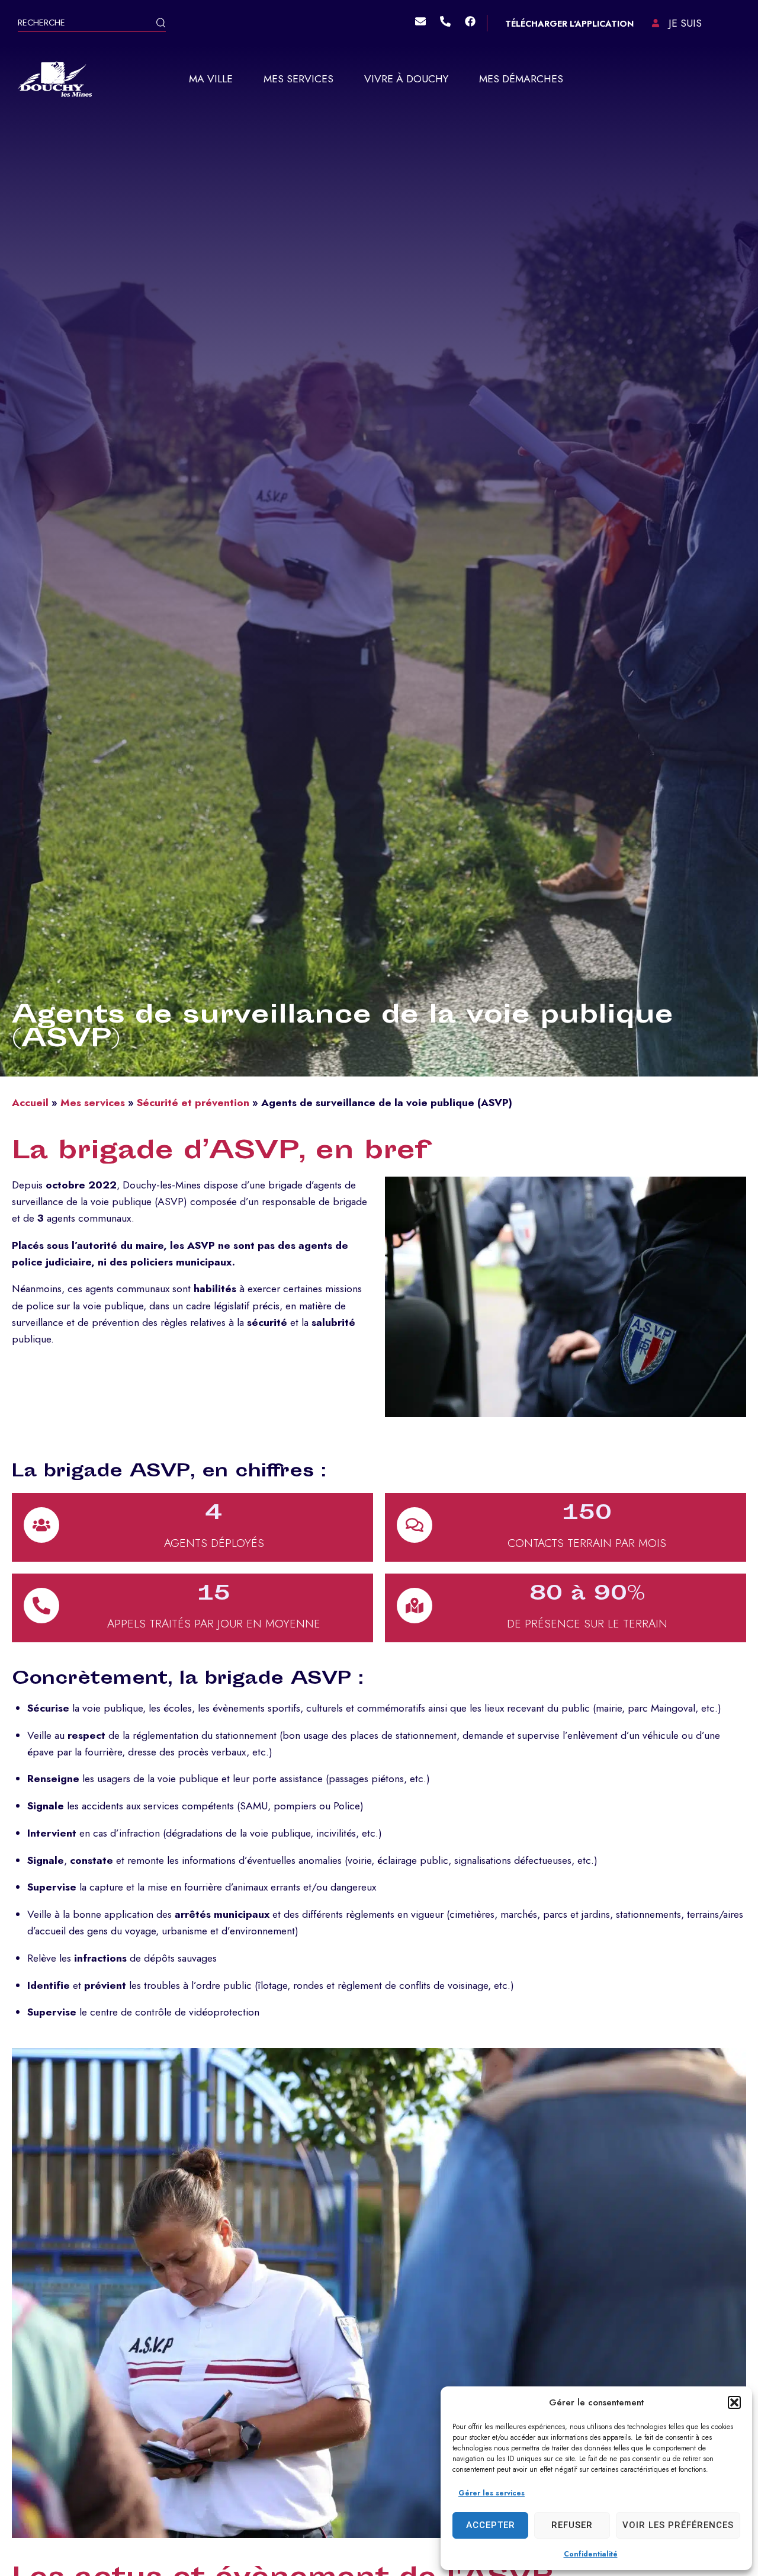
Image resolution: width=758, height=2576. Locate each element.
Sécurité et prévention (193, 1103)
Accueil (30, 1103)
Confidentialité (591, 2554)
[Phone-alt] (445, 21)
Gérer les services (492, 2493)
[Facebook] (470, 21)
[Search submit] (161, 24)
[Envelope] (420, 21)
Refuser (572, 2525)
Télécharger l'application (569, 24)
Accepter (491, 2525)
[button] (734, 2402)
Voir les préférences (678, 2525)
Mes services (93, 1103)
